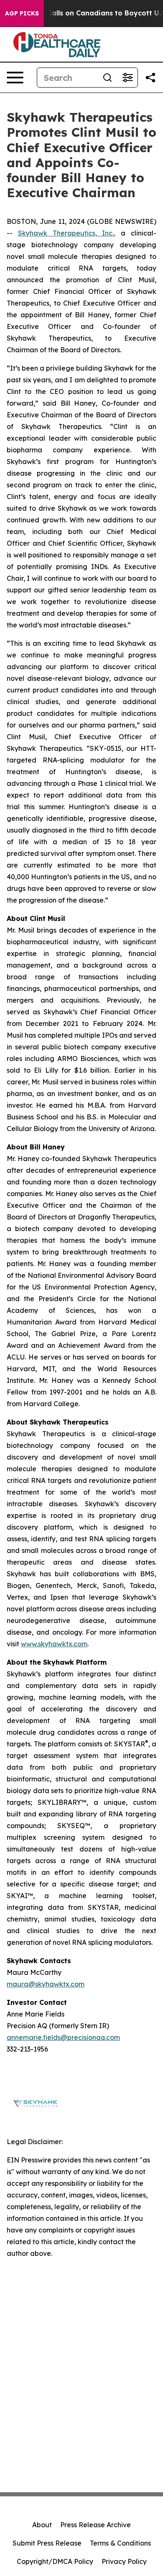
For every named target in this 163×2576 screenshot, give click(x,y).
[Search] (107, 78)
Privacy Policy (124, 2561)
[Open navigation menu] (15, 78)
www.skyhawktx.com (54, 1644)
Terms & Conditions (120, 2543)
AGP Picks (22, 13)
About (42, 2525)
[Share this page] (150, 78)
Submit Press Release (47, 2543)
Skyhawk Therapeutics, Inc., (67, 233)
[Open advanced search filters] (127, 78)
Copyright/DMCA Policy (55, 2561)
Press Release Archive (96, 2525)
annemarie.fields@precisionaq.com (63, 2037)
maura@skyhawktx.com (46, 1984)
